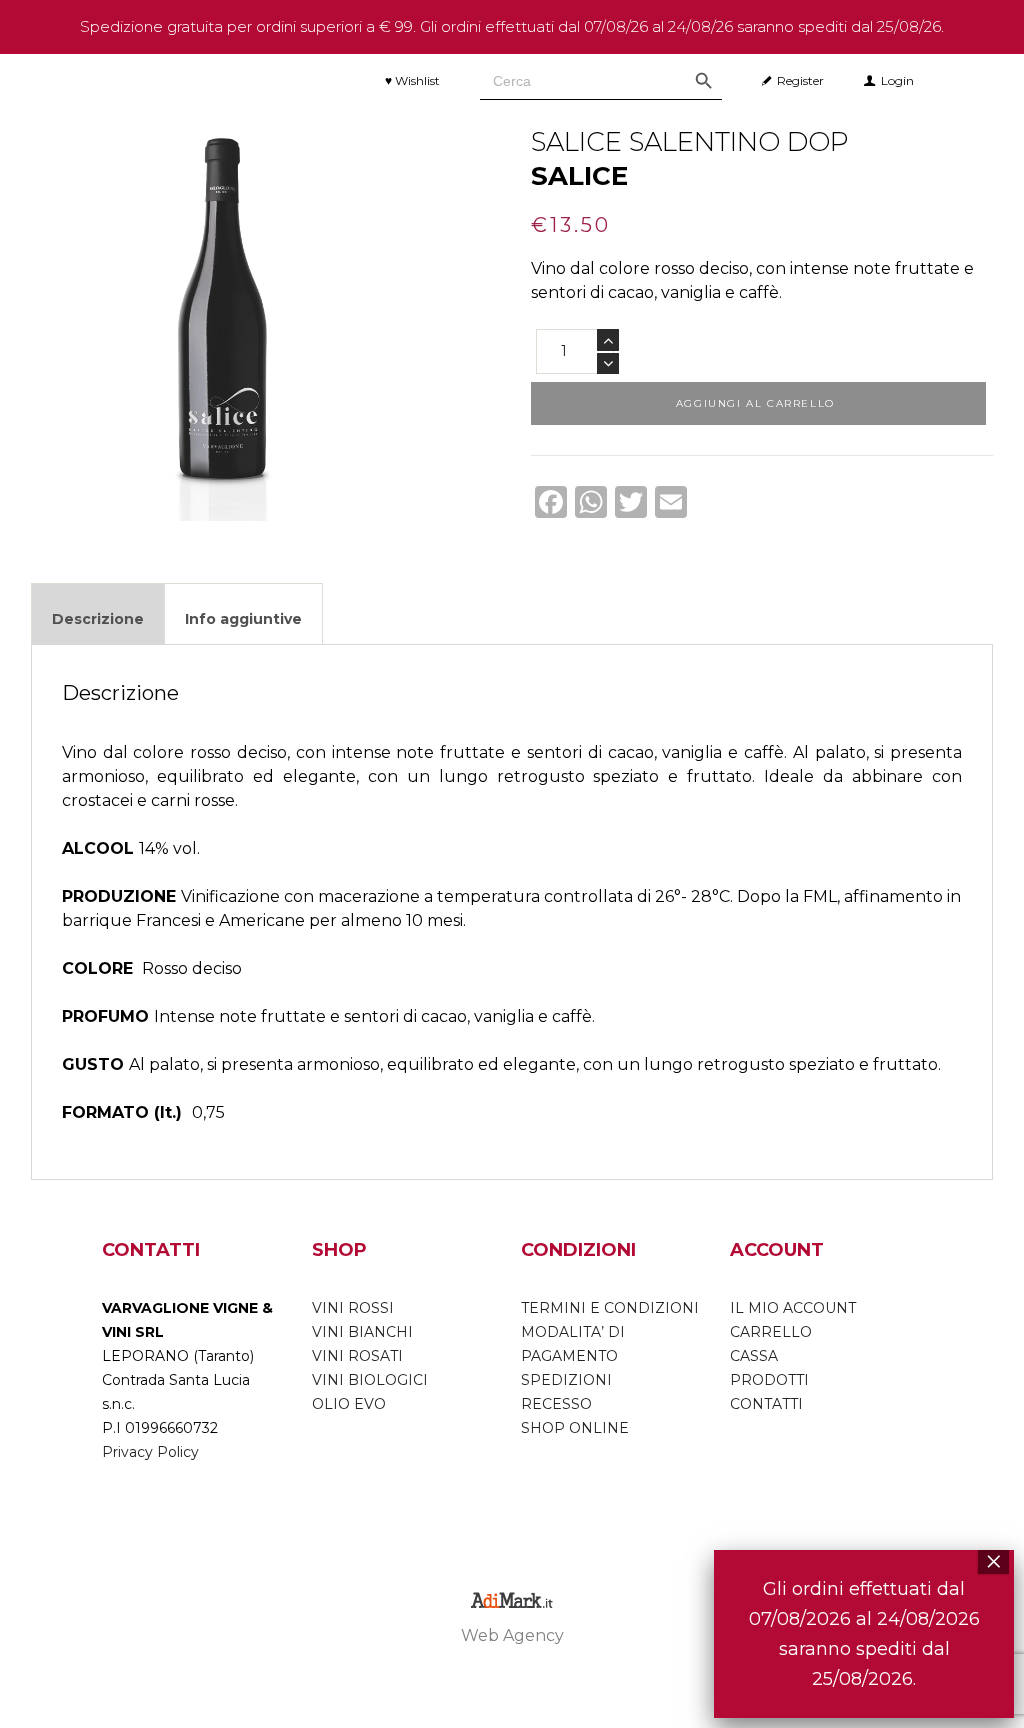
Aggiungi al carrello (755, 403)
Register (800, 80)
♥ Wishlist (412, 80)
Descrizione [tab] (98, 619)
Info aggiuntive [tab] (243, 619)
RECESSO (556, 1404)
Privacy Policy (150, 1452)
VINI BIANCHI (362, 1332)
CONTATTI (766, 1404)
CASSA (754, 1356)
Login (897, 80)
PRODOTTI (769, 1380)
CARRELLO (771, 1332)
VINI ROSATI (357, 1356)
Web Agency (512, 1635)
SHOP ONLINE (575, 1428)
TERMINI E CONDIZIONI (610, 1308)
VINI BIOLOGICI (370, 1380)
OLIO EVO (349, 1404)
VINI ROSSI (353, 1308)
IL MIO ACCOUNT (793, 1308)
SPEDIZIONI (566, 1380)
